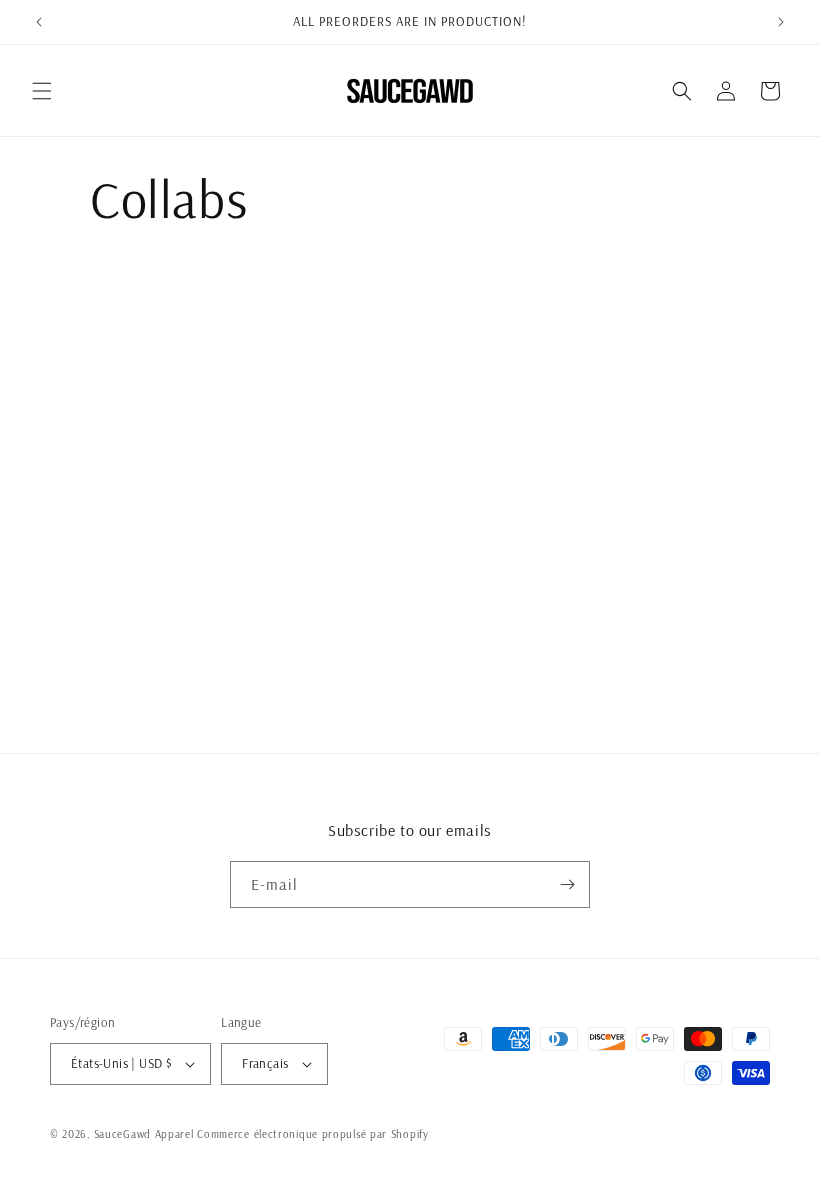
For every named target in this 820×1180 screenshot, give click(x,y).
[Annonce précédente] (39, 22)
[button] (42, 91)
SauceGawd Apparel (144, 1134)
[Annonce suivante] (781, 22)
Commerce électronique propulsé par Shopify (312, 1134)
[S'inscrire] (567, 884)
